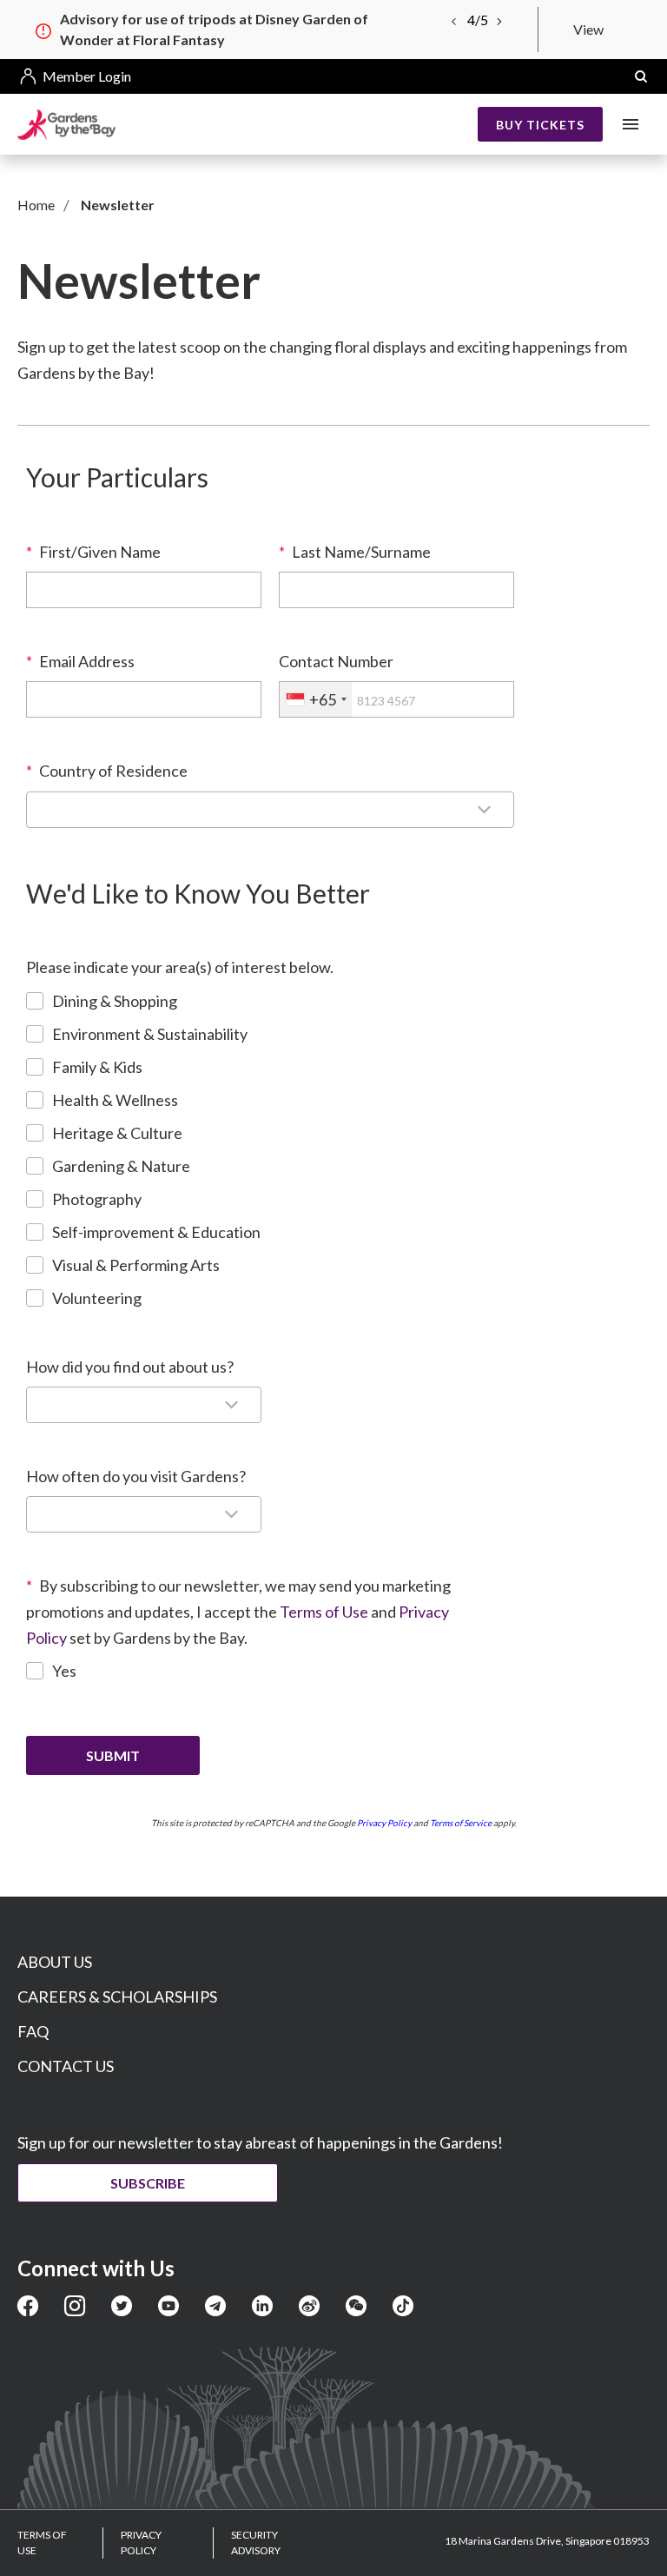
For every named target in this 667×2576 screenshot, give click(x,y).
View (588, 29)
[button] (641, 76)
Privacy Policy (384, 1823)
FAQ (33, 2031)
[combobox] (316, 699)
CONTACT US (66, 2066)
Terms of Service (461, 1823)
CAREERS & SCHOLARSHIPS (117, 1997)
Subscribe (148, 2183)
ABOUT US (55, 1962)
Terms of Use (324, 1612)
